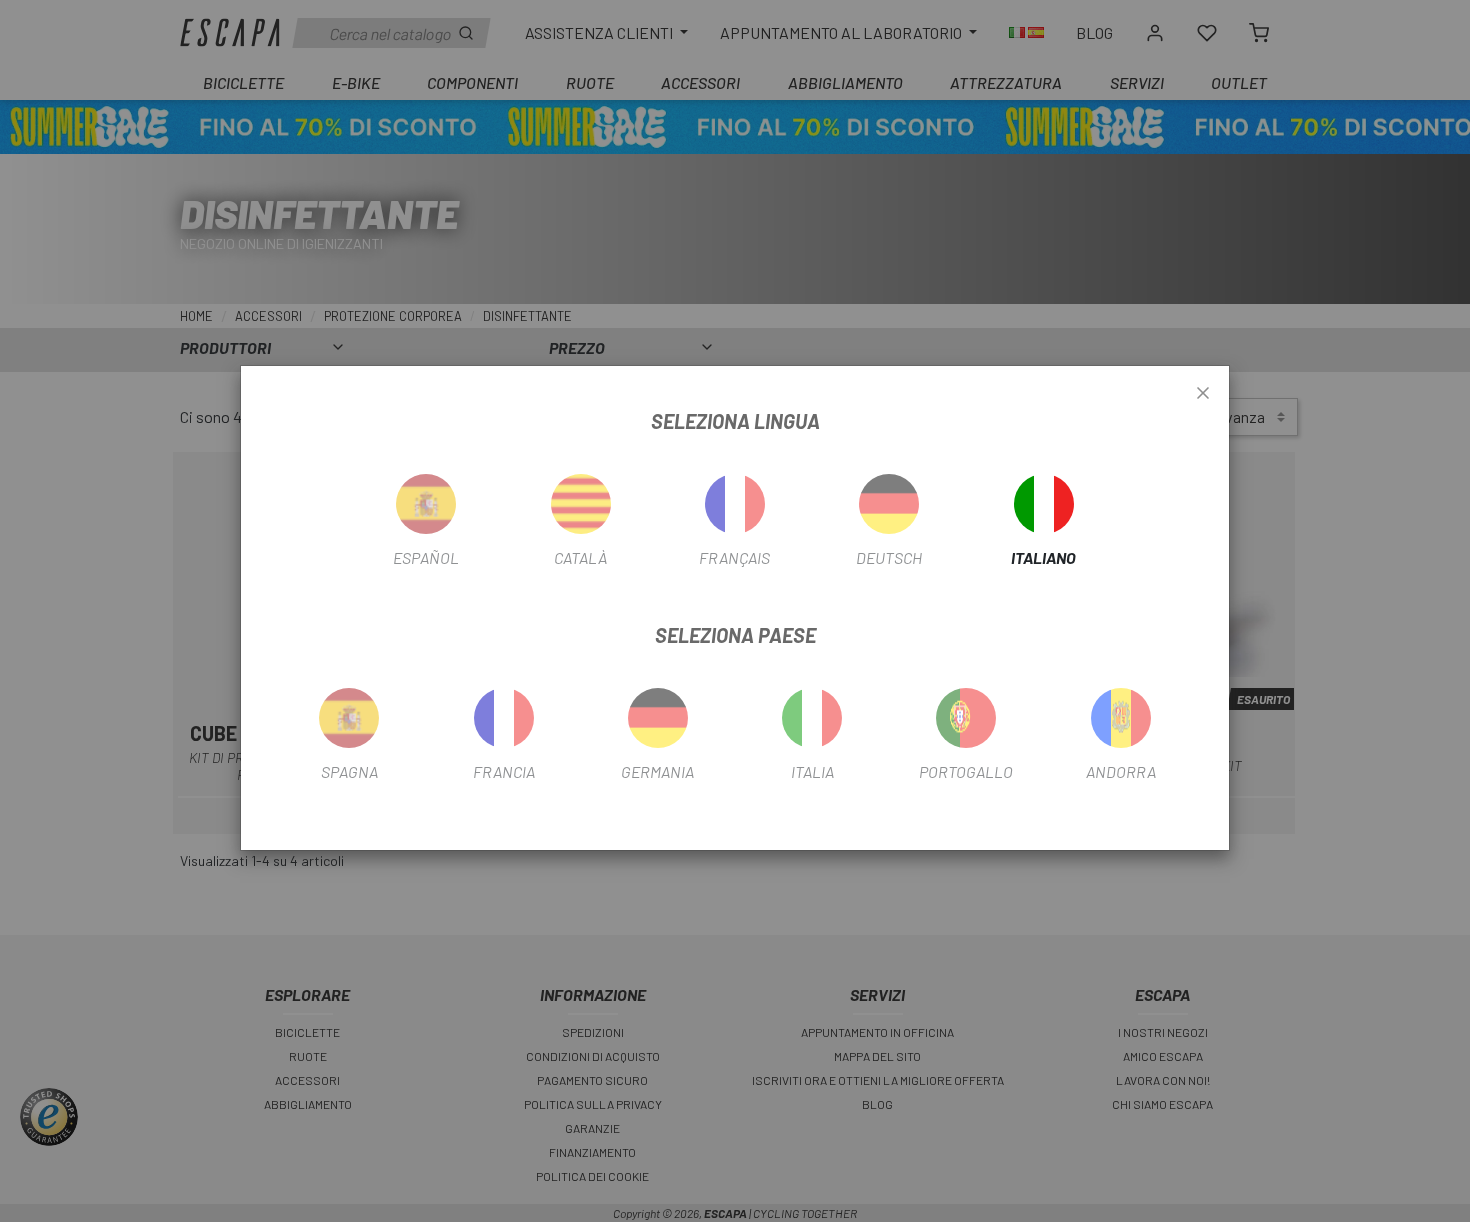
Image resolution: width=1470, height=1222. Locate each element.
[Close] (1203, 394)
